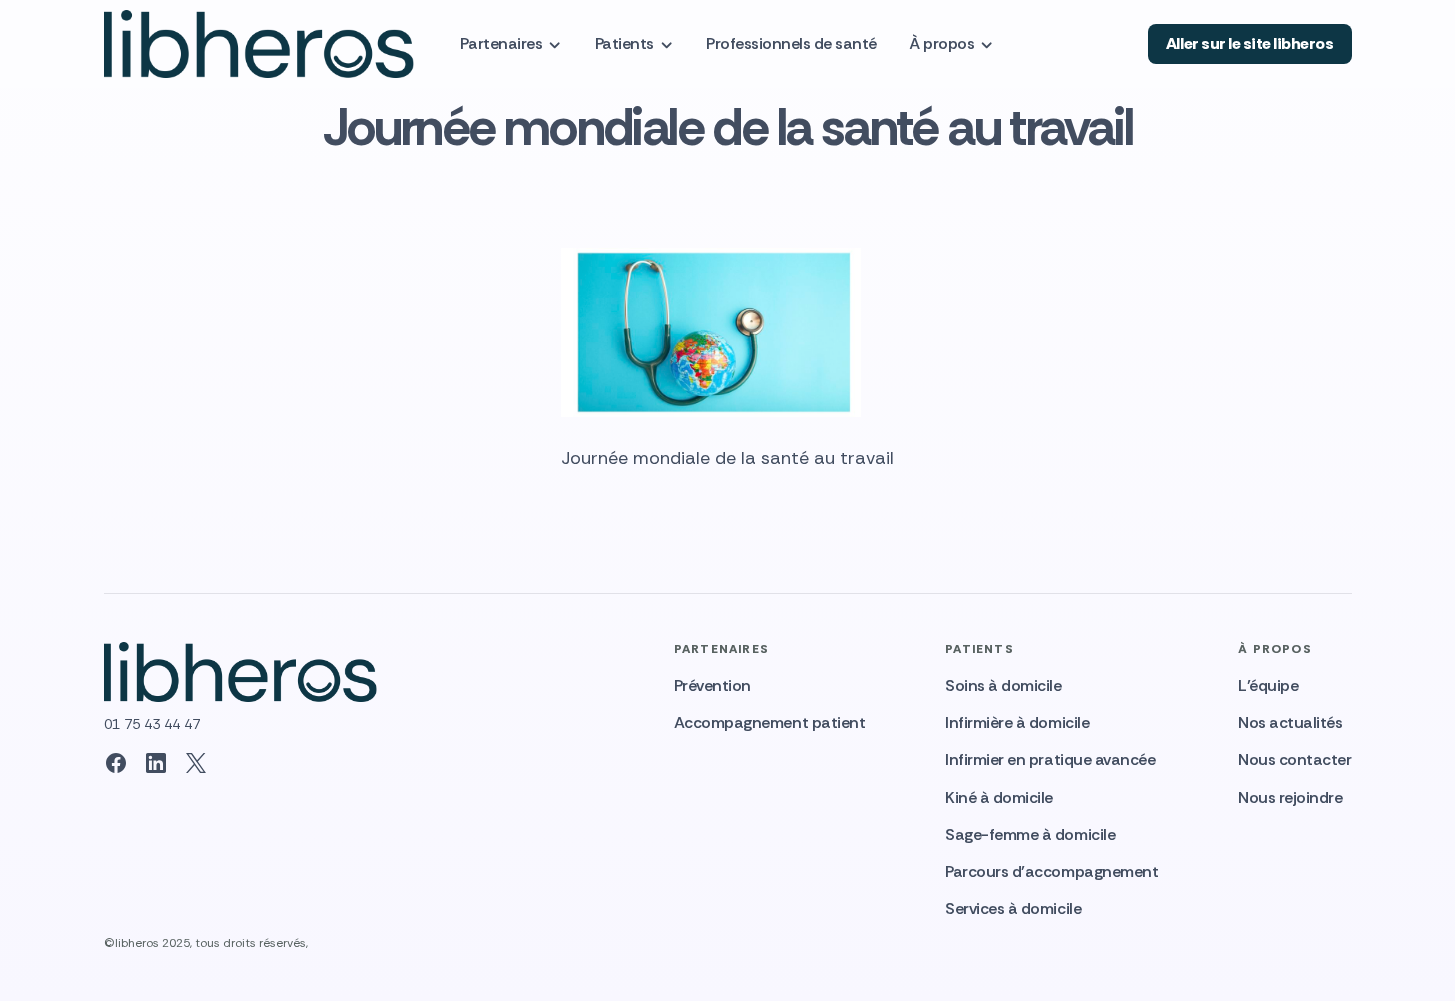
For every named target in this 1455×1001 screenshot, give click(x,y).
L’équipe (1268, 685)
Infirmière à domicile (1017, 722)
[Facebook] (116, 763)
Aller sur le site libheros (1250, 43)
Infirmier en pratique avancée (1050, 759)
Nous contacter (1294, 759)
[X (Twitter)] (196, 763)
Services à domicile (1013, 908)
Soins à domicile (1003, 685)
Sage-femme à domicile (1030, 834)
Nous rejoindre (1290, 797)
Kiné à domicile (999, 797)
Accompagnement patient (769, 722)
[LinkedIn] (156, 763)
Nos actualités (1290, 722)
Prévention (712, 685)
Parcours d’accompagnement (1051, 871)
